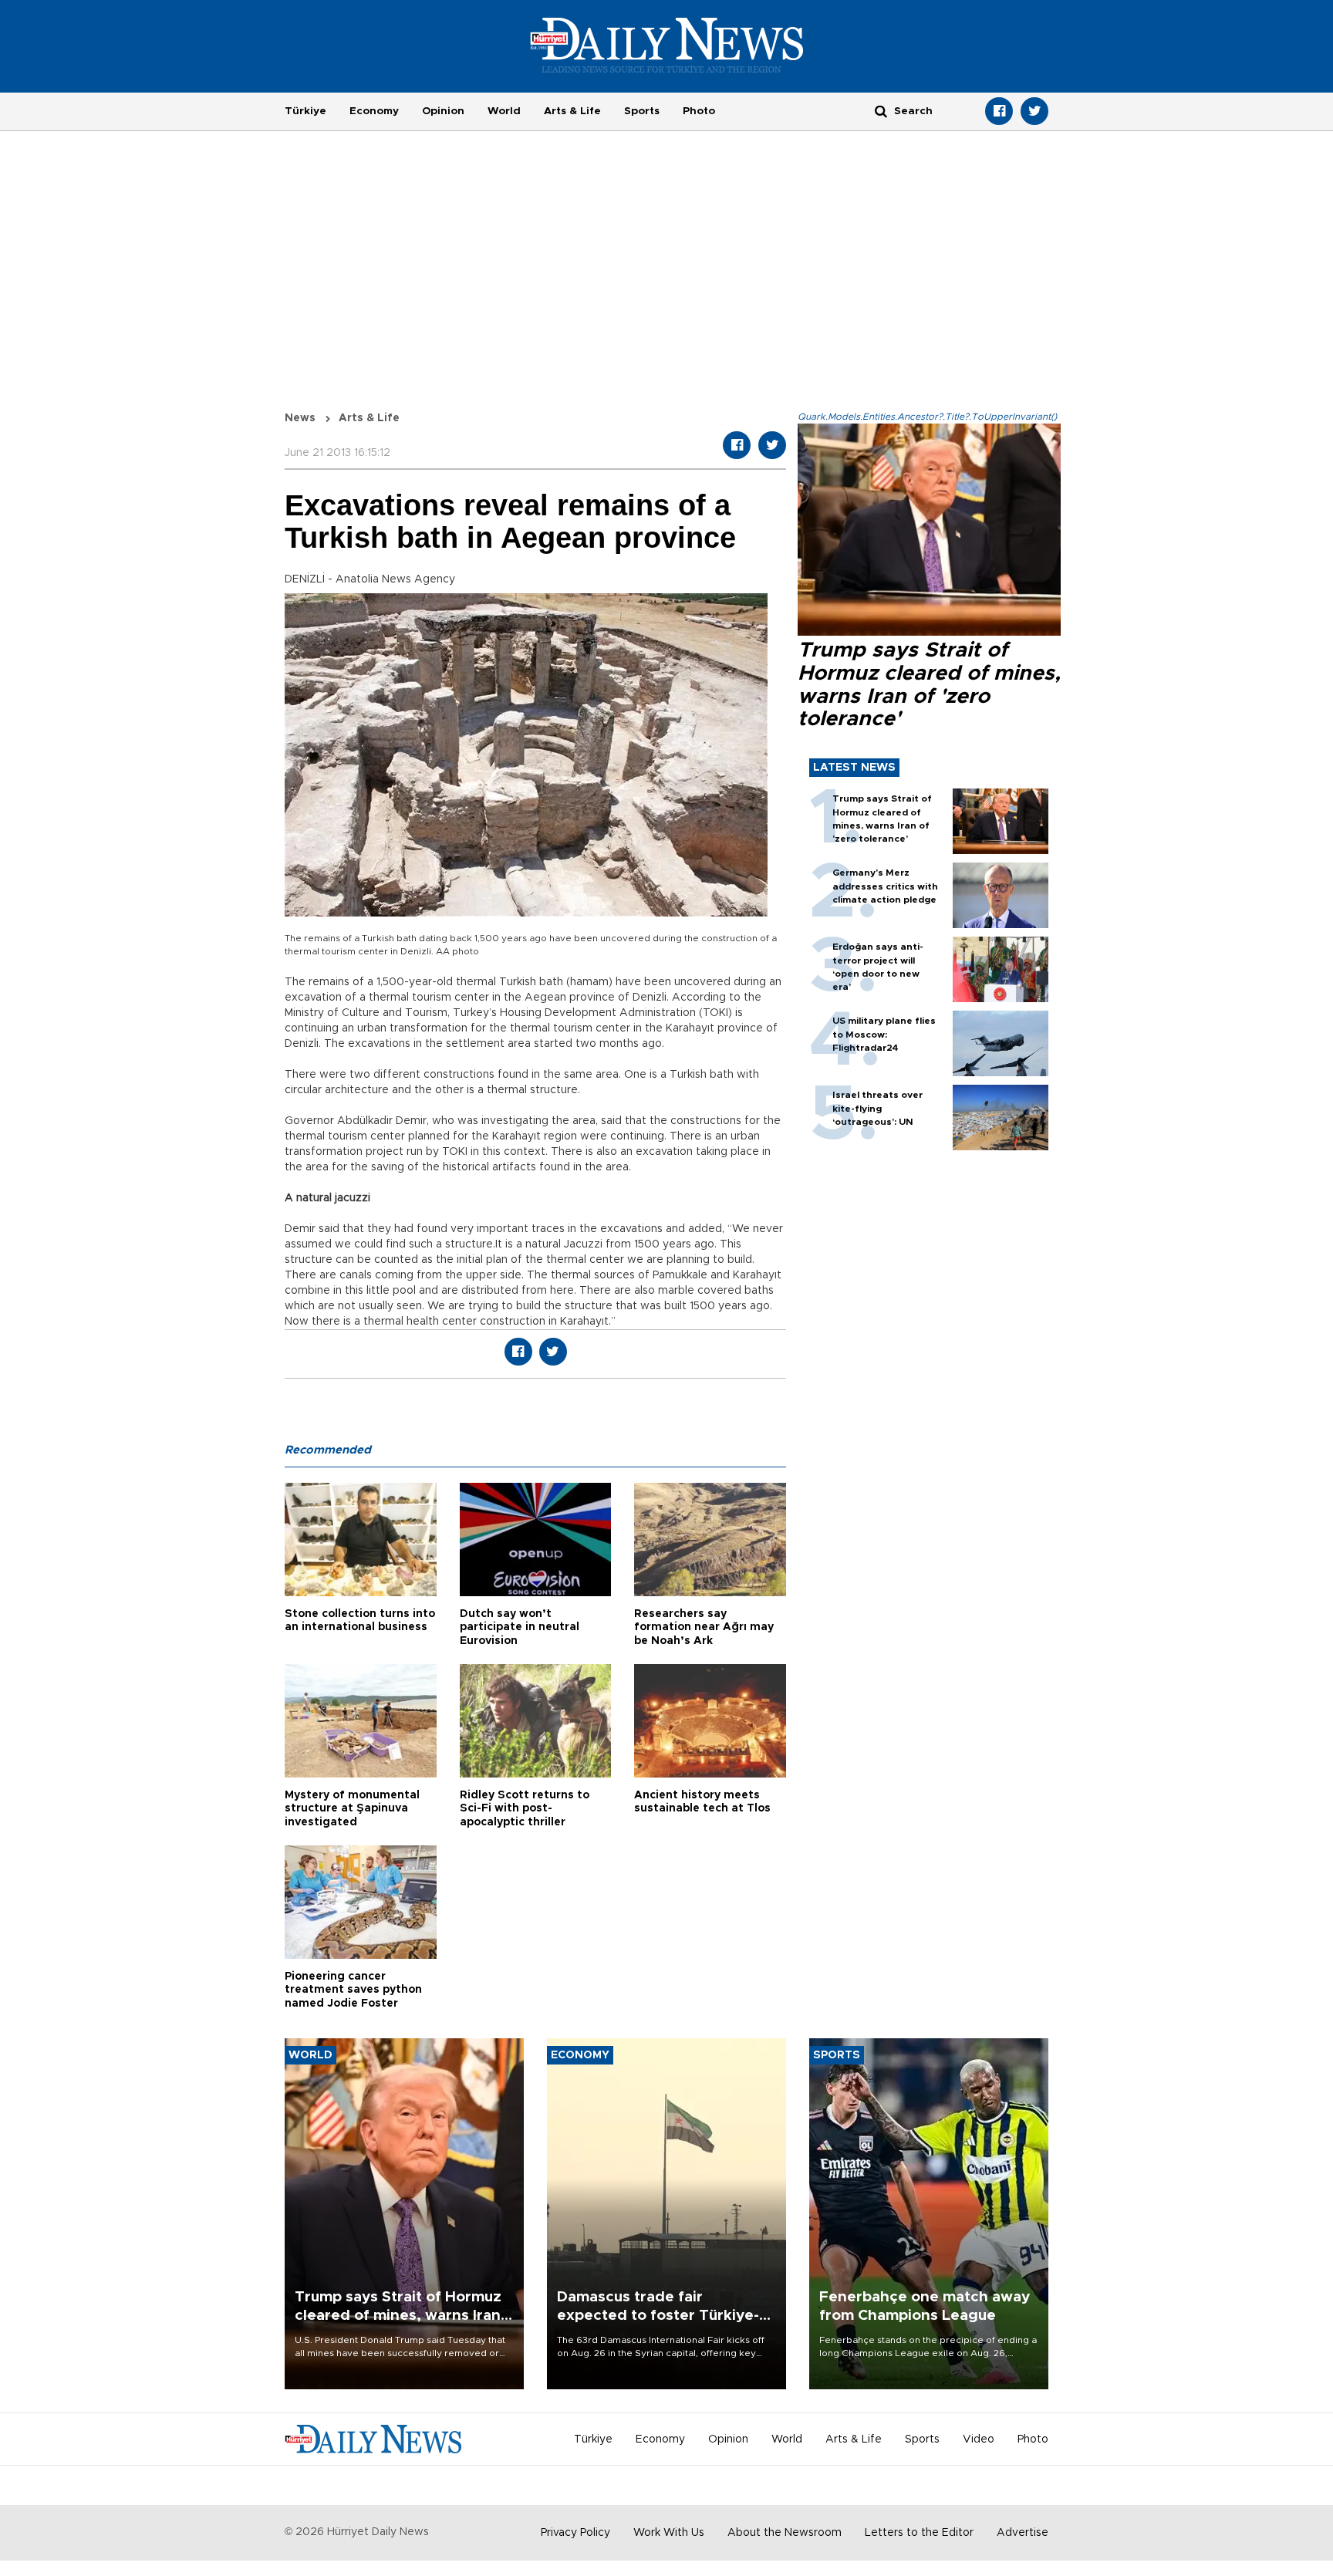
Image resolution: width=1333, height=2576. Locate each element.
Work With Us (669, 2533)
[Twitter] (1034, 111)
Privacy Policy (575, 2533)
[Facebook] (999, 111)
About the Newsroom (785, 2533)
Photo (699, 111)
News (300, 418)
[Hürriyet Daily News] (667, 45)
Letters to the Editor (919, 2533)
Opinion (443, 111)
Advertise (1023, 2533)
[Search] (881, 111)
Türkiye (305, 111)
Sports (642, 111)
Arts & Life (572, 111)
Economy (374, 111)
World (504, 111)
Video (979, 2439)
